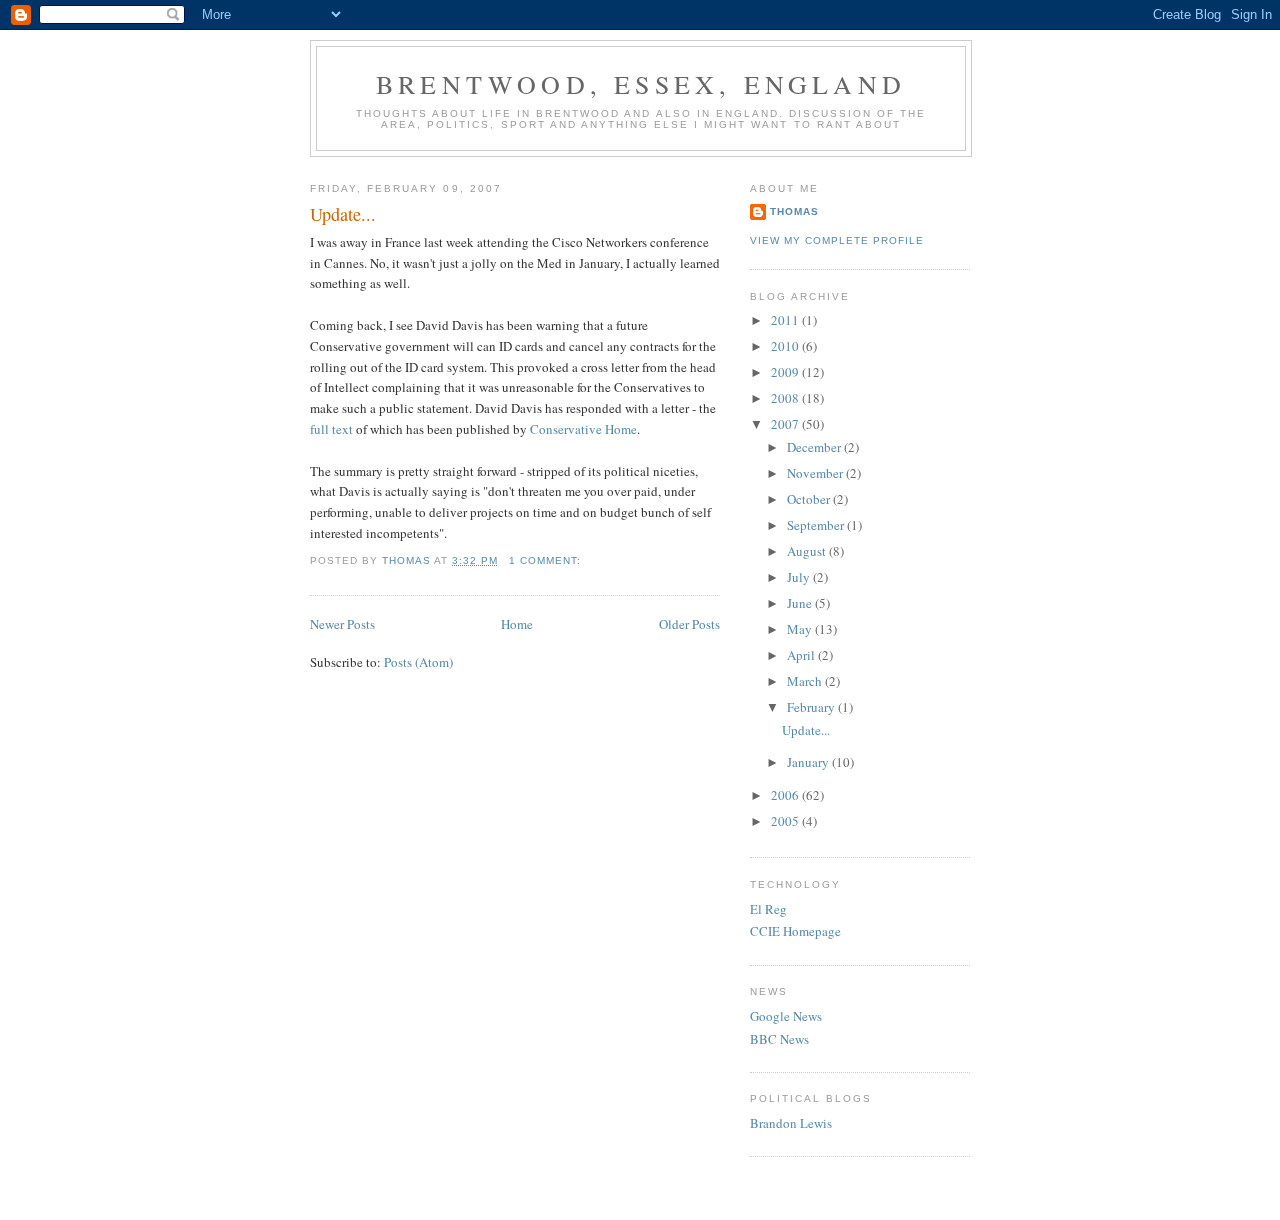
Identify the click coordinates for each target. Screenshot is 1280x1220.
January (809, 762)
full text (333, 429)
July (800, 577)
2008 (786, 398)
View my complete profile (837, 240)
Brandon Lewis (791, 1123)
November (816, 473)
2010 (786, 346)
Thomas (794, 211)
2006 (786, 795)
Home (517, 624)
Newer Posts (342, 624)
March (806, 681)
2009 (786, 372)
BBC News (779, 1039)
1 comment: (547, 560)
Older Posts (689, 624)
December (815, 447)
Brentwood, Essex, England (641, 84)
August (808, 551)
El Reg (768, 909)
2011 (786, 320)
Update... (343, 214)
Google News (786, 1016)
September (817, 525)
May (801, 629)
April (802, 655)
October (810, 499)
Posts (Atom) (418, 662)
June (801, 603)
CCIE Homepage (795, 931)
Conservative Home (583, 429)
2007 (786, 424)
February (812, 707)
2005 (786, 821)
